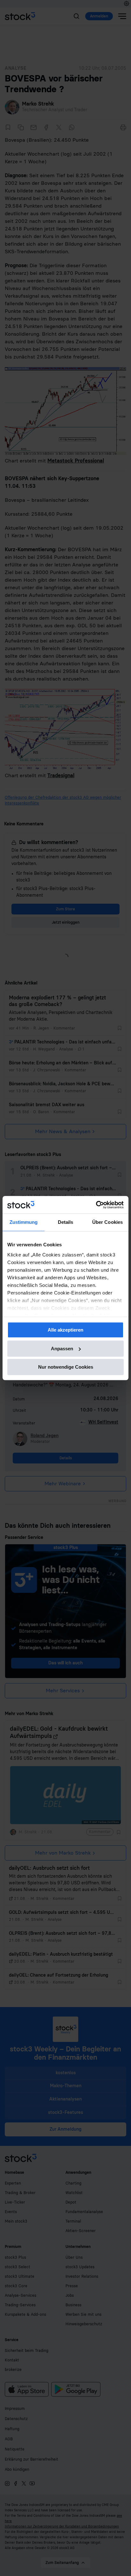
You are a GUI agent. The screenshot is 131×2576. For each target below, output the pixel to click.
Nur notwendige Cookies (66, 1367)
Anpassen (62, 1349)
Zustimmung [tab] (24, 1222)
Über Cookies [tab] (107, 1222)
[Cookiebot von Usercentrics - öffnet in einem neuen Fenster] (96, 1205)
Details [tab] (66, 1222)
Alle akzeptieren (65, 1330)
